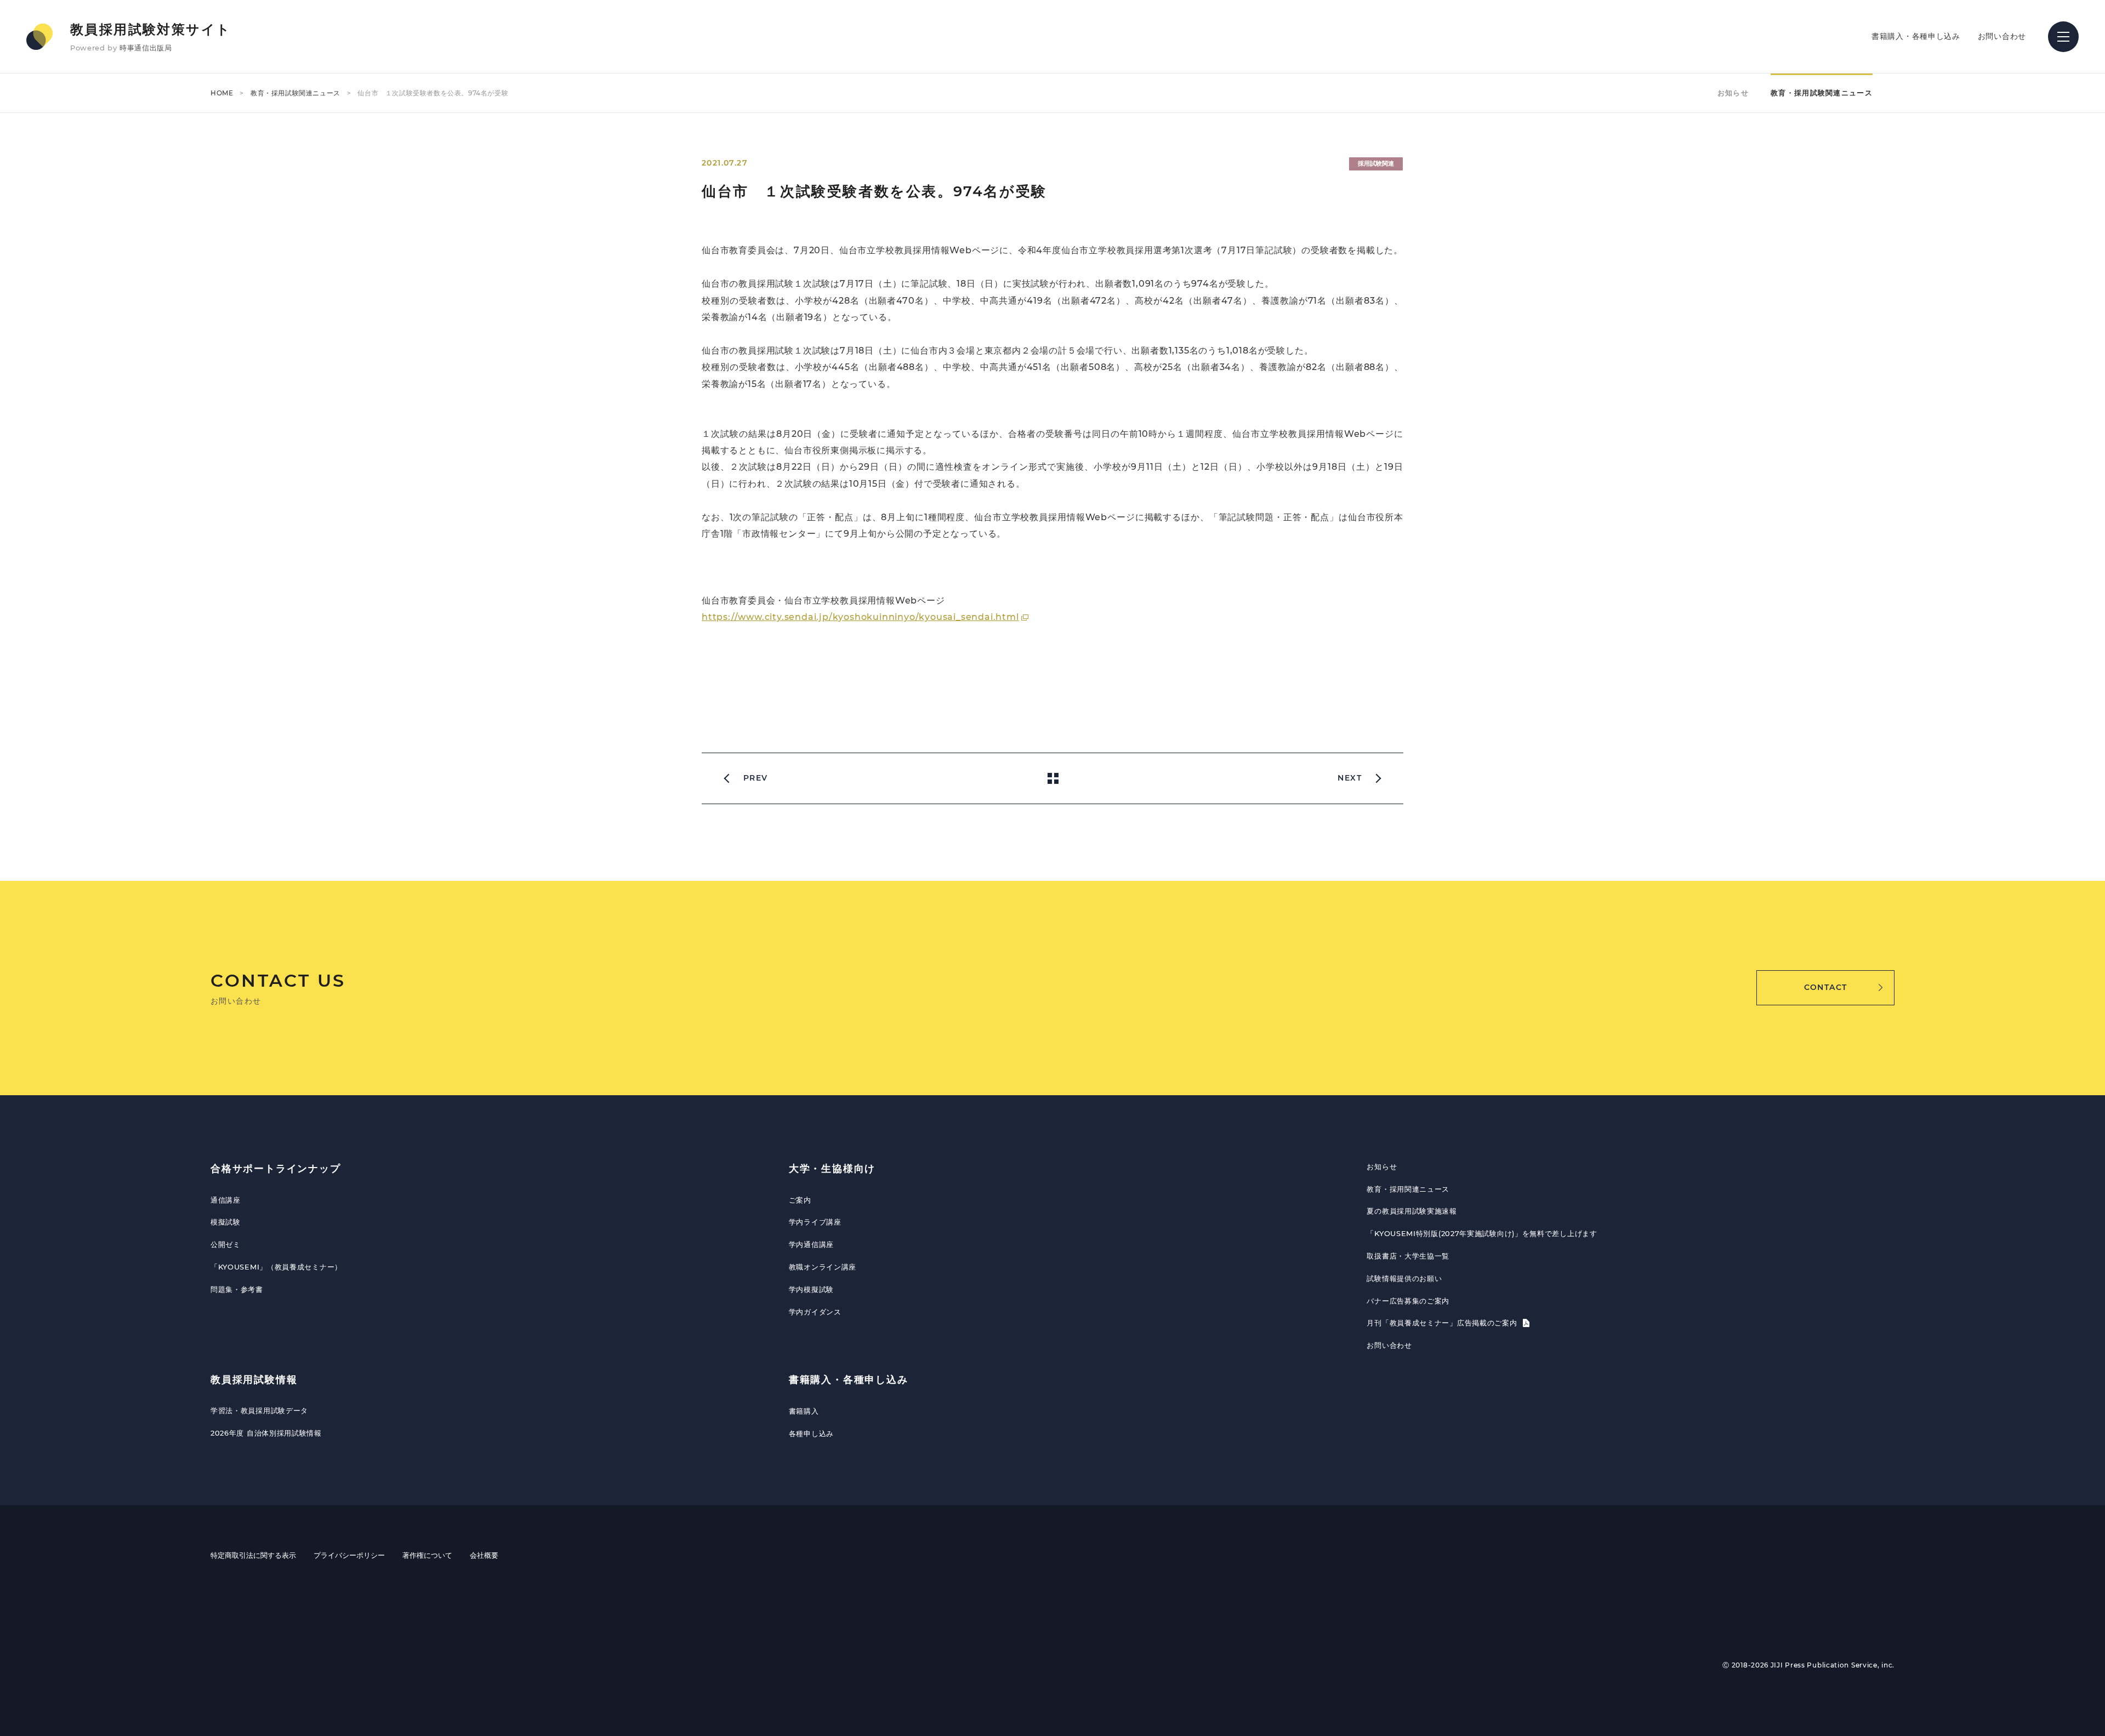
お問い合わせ (2002, 36)
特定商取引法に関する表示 (253, 1555)
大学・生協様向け (832, 1169)
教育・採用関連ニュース (1408, 1189)
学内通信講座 (811, 1244)
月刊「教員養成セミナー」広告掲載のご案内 (1443, 1323)
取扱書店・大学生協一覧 (1408, 1256)
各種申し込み (811, 1433)
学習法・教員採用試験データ (259, 1410)
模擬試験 (226, 1222)
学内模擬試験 (811, 1289)
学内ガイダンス (815, 1312)
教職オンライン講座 (823, 1267)
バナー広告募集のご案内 (1408, 1301)
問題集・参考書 (237, 1289)
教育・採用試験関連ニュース (295, 93)
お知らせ (1733, 93)
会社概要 (484, 1555)
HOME (222, 93)
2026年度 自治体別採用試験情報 (266, 1433)
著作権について (427, 1555)
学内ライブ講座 (815, 1222)
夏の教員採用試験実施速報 (1412, 1211)
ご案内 (800, 1200)
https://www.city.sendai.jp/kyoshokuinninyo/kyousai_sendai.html (860, 617)
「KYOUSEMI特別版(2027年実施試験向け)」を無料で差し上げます (1482, 1233)
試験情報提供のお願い (1404, 1278)
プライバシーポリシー (349, 1555)
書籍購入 (804, 1411)
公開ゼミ (226, 1244)
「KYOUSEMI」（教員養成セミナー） (276, 1267)
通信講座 (226, 1200)
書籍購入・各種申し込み (1916, 36)
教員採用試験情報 (254, 1380)
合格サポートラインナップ (276, 1169)
